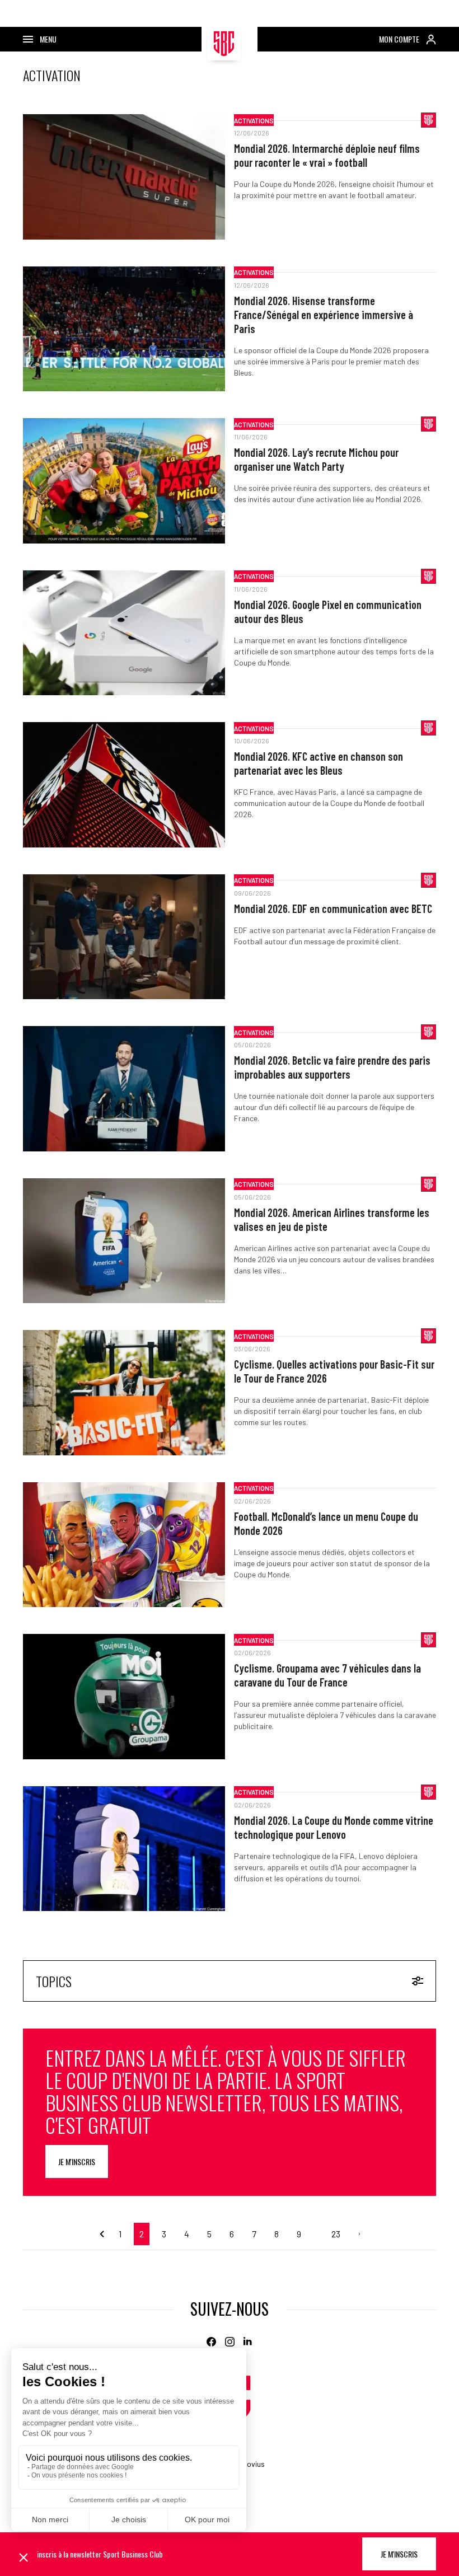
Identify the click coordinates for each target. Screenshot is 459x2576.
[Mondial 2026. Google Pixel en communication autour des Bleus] (124, 633)
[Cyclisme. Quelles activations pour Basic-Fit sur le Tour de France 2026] (124, 1393)
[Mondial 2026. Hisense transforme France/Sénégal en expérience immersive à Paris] (124, 329)
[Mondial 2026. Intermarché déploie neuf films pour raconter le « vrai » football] (124, 177)
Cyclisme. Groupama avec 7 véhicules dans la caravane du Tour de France (327, 1675)
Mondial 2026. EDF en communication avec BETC (333, 908)
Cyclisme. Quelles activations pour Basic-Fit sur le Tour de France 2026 (334, 1371)
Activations (254, 120)
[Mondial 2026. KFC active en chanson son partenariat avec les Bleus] (124, 785)
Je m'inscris (77, 2162)
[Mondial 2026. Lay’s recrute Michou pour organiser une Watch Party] (124, 481)
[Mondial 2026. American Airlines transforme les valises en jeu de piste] (124, 1241)
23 (336, 2234)
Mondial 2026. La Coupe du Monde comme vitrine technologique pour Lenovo (334, 1827)
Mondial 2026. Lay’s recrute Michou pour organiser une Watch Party (316, 459)
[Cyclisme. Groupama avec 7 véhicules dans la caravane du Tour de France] (124, 1697)
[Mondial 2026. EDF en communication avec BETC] (124, 937)
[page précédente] (104, 2234)
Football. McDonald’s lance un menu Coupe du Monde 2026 (326, 1523)
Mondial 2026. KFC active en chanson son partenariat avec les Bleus (319, 763)
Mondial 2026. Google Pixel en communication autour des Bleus (328, 612)
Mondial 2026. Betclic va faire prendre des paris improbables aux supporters (332, 1067)
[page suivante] (355, 2234)
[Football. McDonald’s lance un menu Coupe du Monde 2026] (124, 1545)
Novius (253, 2464)
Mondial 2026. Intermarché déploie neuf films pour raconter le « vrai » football (327, 155)
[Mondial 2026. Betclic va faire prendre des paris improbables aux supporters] (124, 1089)
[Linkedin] (248, 2342)
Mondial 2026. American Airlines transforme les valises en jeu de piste (332, 1219)
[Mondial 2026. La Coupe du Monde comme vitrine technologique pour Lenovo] (124, 1849)
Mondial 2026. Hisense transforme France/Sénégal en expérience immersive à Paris (324, 315)
